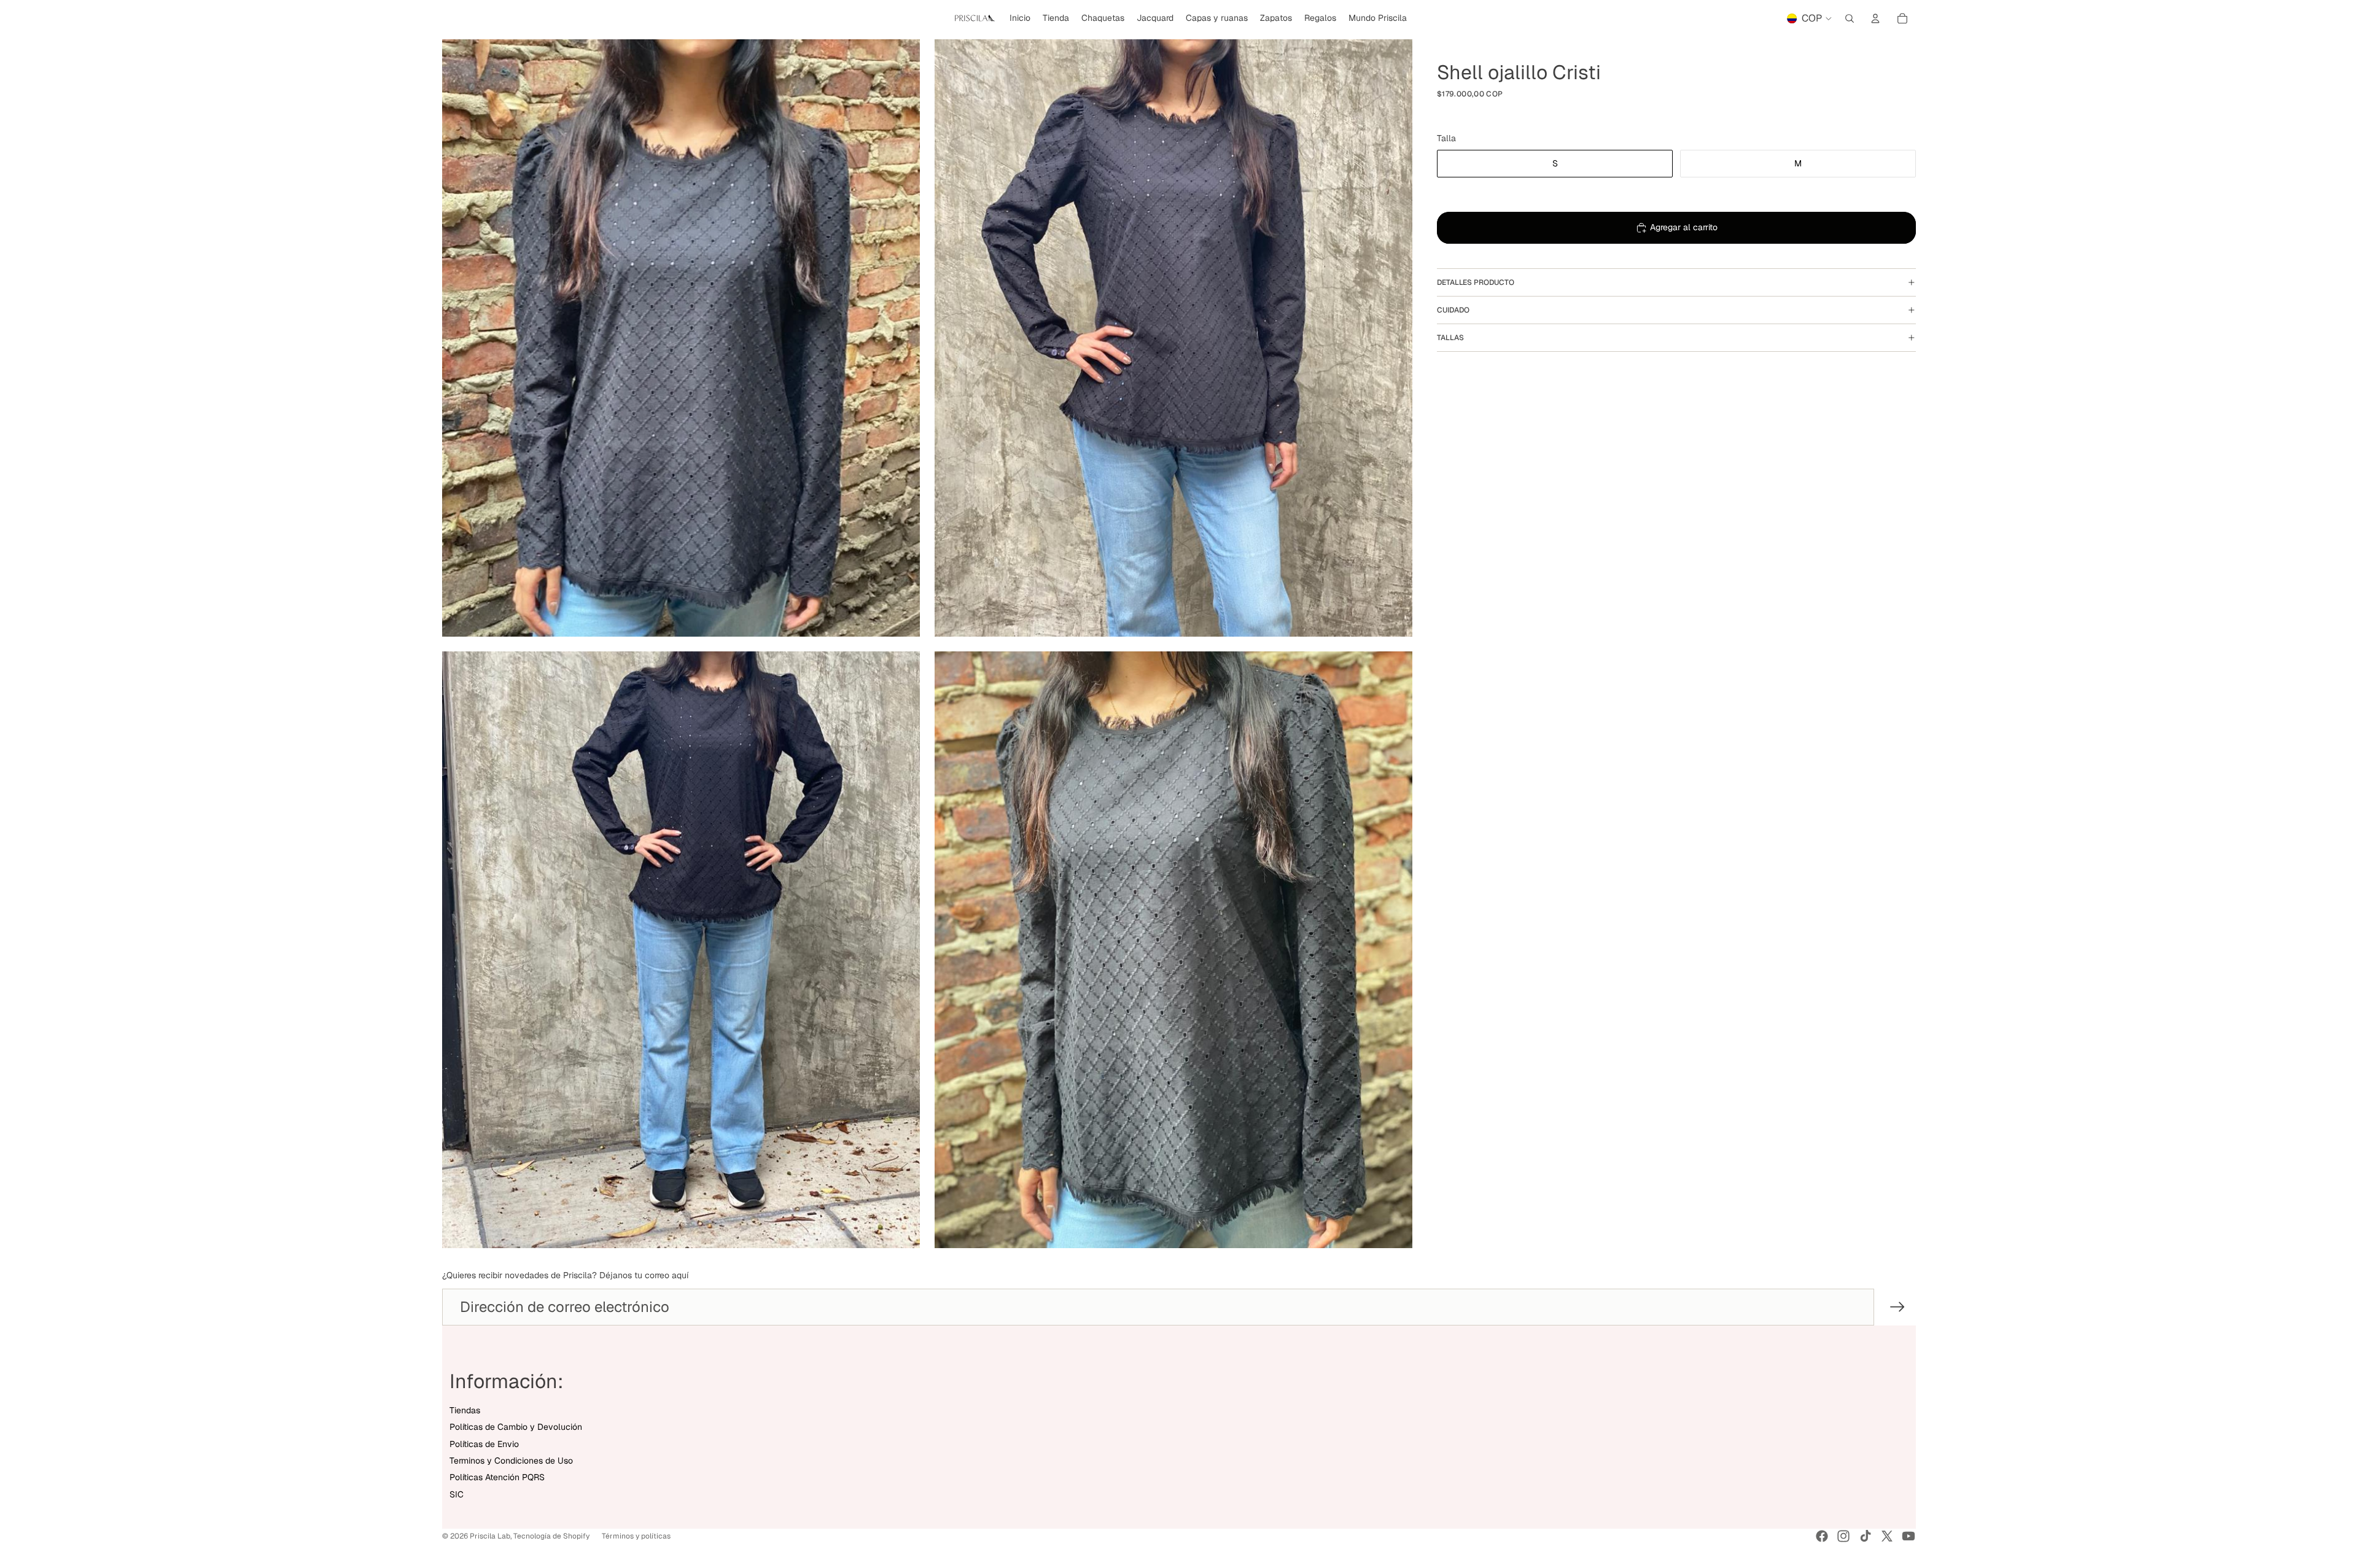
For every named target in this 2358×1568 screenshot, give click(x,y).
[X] (1887, 1536)
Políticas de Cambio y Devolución (516, 1427)
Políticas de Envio (484, 1444)
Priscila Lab (490, 1536)
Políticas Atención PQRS (497, 1477)
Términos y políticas (636, 1536)
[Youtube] (1909, 1536)
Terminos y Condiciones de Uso (511, 1461)
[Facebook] (1822, 1536)
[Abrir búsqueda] (1850, 18)
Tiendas (465, 1410)
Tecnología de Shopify (551, 1536)
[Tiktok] (1866, 1536)
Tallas (1450, 338)
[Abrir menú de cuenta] (1875, 18)
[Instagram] (1843, 1536)
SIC (457, 1494)
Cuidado (1453, 310)
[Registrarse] (1897, 1307)
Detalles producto (1476, 282)
